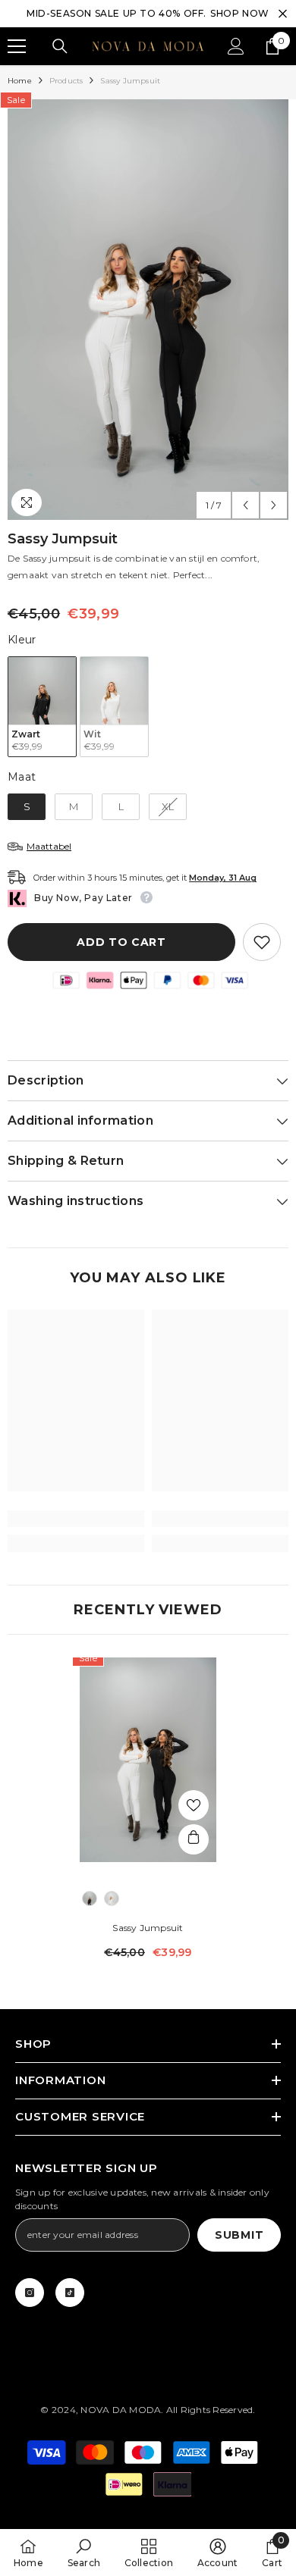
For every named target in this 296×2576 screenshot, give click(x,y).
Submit (239, 2235)
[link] (76, 1519)
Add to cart (121, 942)
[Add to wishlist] (262, 942)
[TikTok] (70, 2293)
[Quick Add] (194, 1839)
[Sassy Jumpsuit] (148, 1760)
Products (66, 81)
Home (20, 81)
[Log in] (236, 46)
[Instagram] (30, 2293)
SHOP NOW (240, 13)
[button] (246, 505)
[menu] (17, 46)
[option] (148, 310)
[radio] (42, 707)
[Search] (60, 46)
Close (283, 14)
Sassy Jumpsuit (148, 1928)
